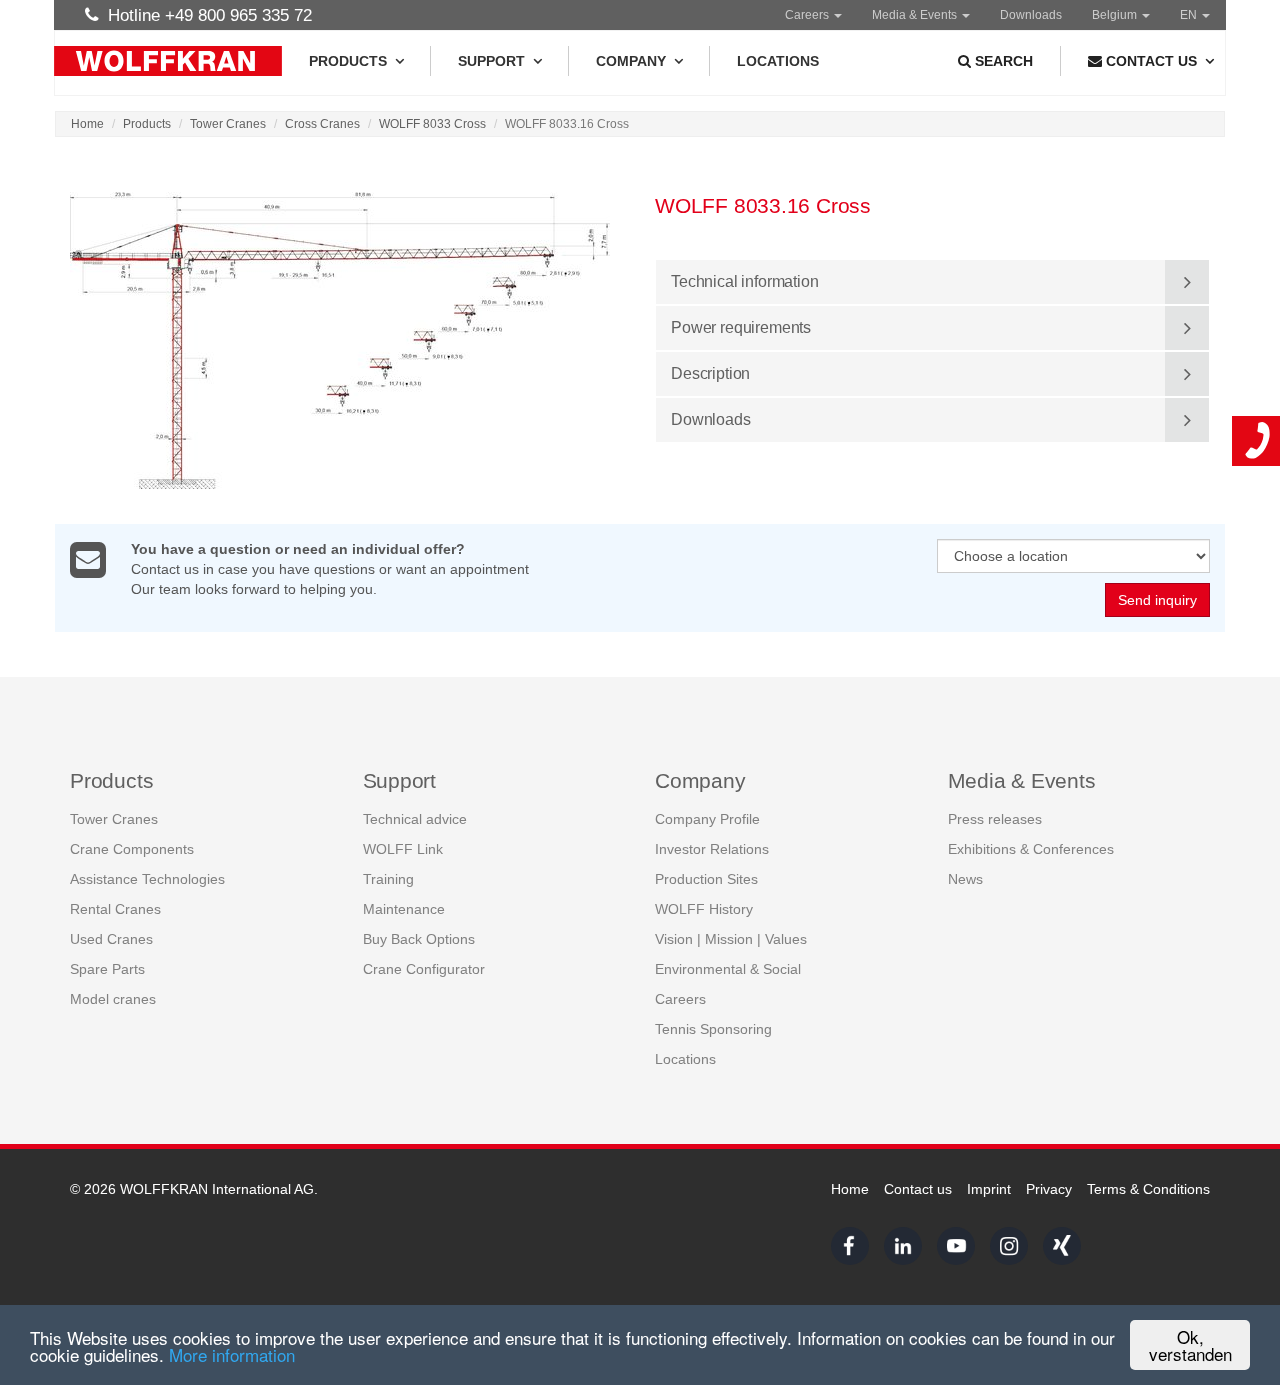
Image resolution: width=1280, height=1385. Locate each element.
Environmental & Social (728, 969)
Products (348, 61)
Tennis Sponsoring (713, 1029)
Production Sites (706, 879)
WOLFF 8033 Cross (432, 124)
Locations (778, 61)
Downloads (1031, 15)
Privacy (1049, 1189)
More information (232, 1354)
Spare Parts (107, 969)
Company (631, 61)
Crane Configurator (424, 969)
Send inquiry (1157, 600)
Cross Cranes (322, 124)
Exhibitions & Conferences (1031, 849)
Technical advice (415, 819)
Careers (808, 15)
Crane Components (132, 849)
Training (388, 879)
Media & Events (916, 15)
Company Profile (707, 819)
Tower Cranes (228, 124)
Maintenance (404, 909)
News (965, 879)
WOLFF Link (403, 849)
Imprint (989, 1189)
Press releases (995, 819)
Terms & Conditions (1148, 1189)
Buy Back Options (419, 939)
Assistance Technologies (147, 879)
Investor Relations (712, 849)
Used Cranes (111, 939)
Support (491, 61)
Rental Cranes (115, 909)
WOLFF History (704, 909)
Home (87, 124)
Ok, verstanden (1190, 1345)
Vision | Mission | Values (731, 939)
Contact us (918, 1189)
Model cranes (113, 999)
